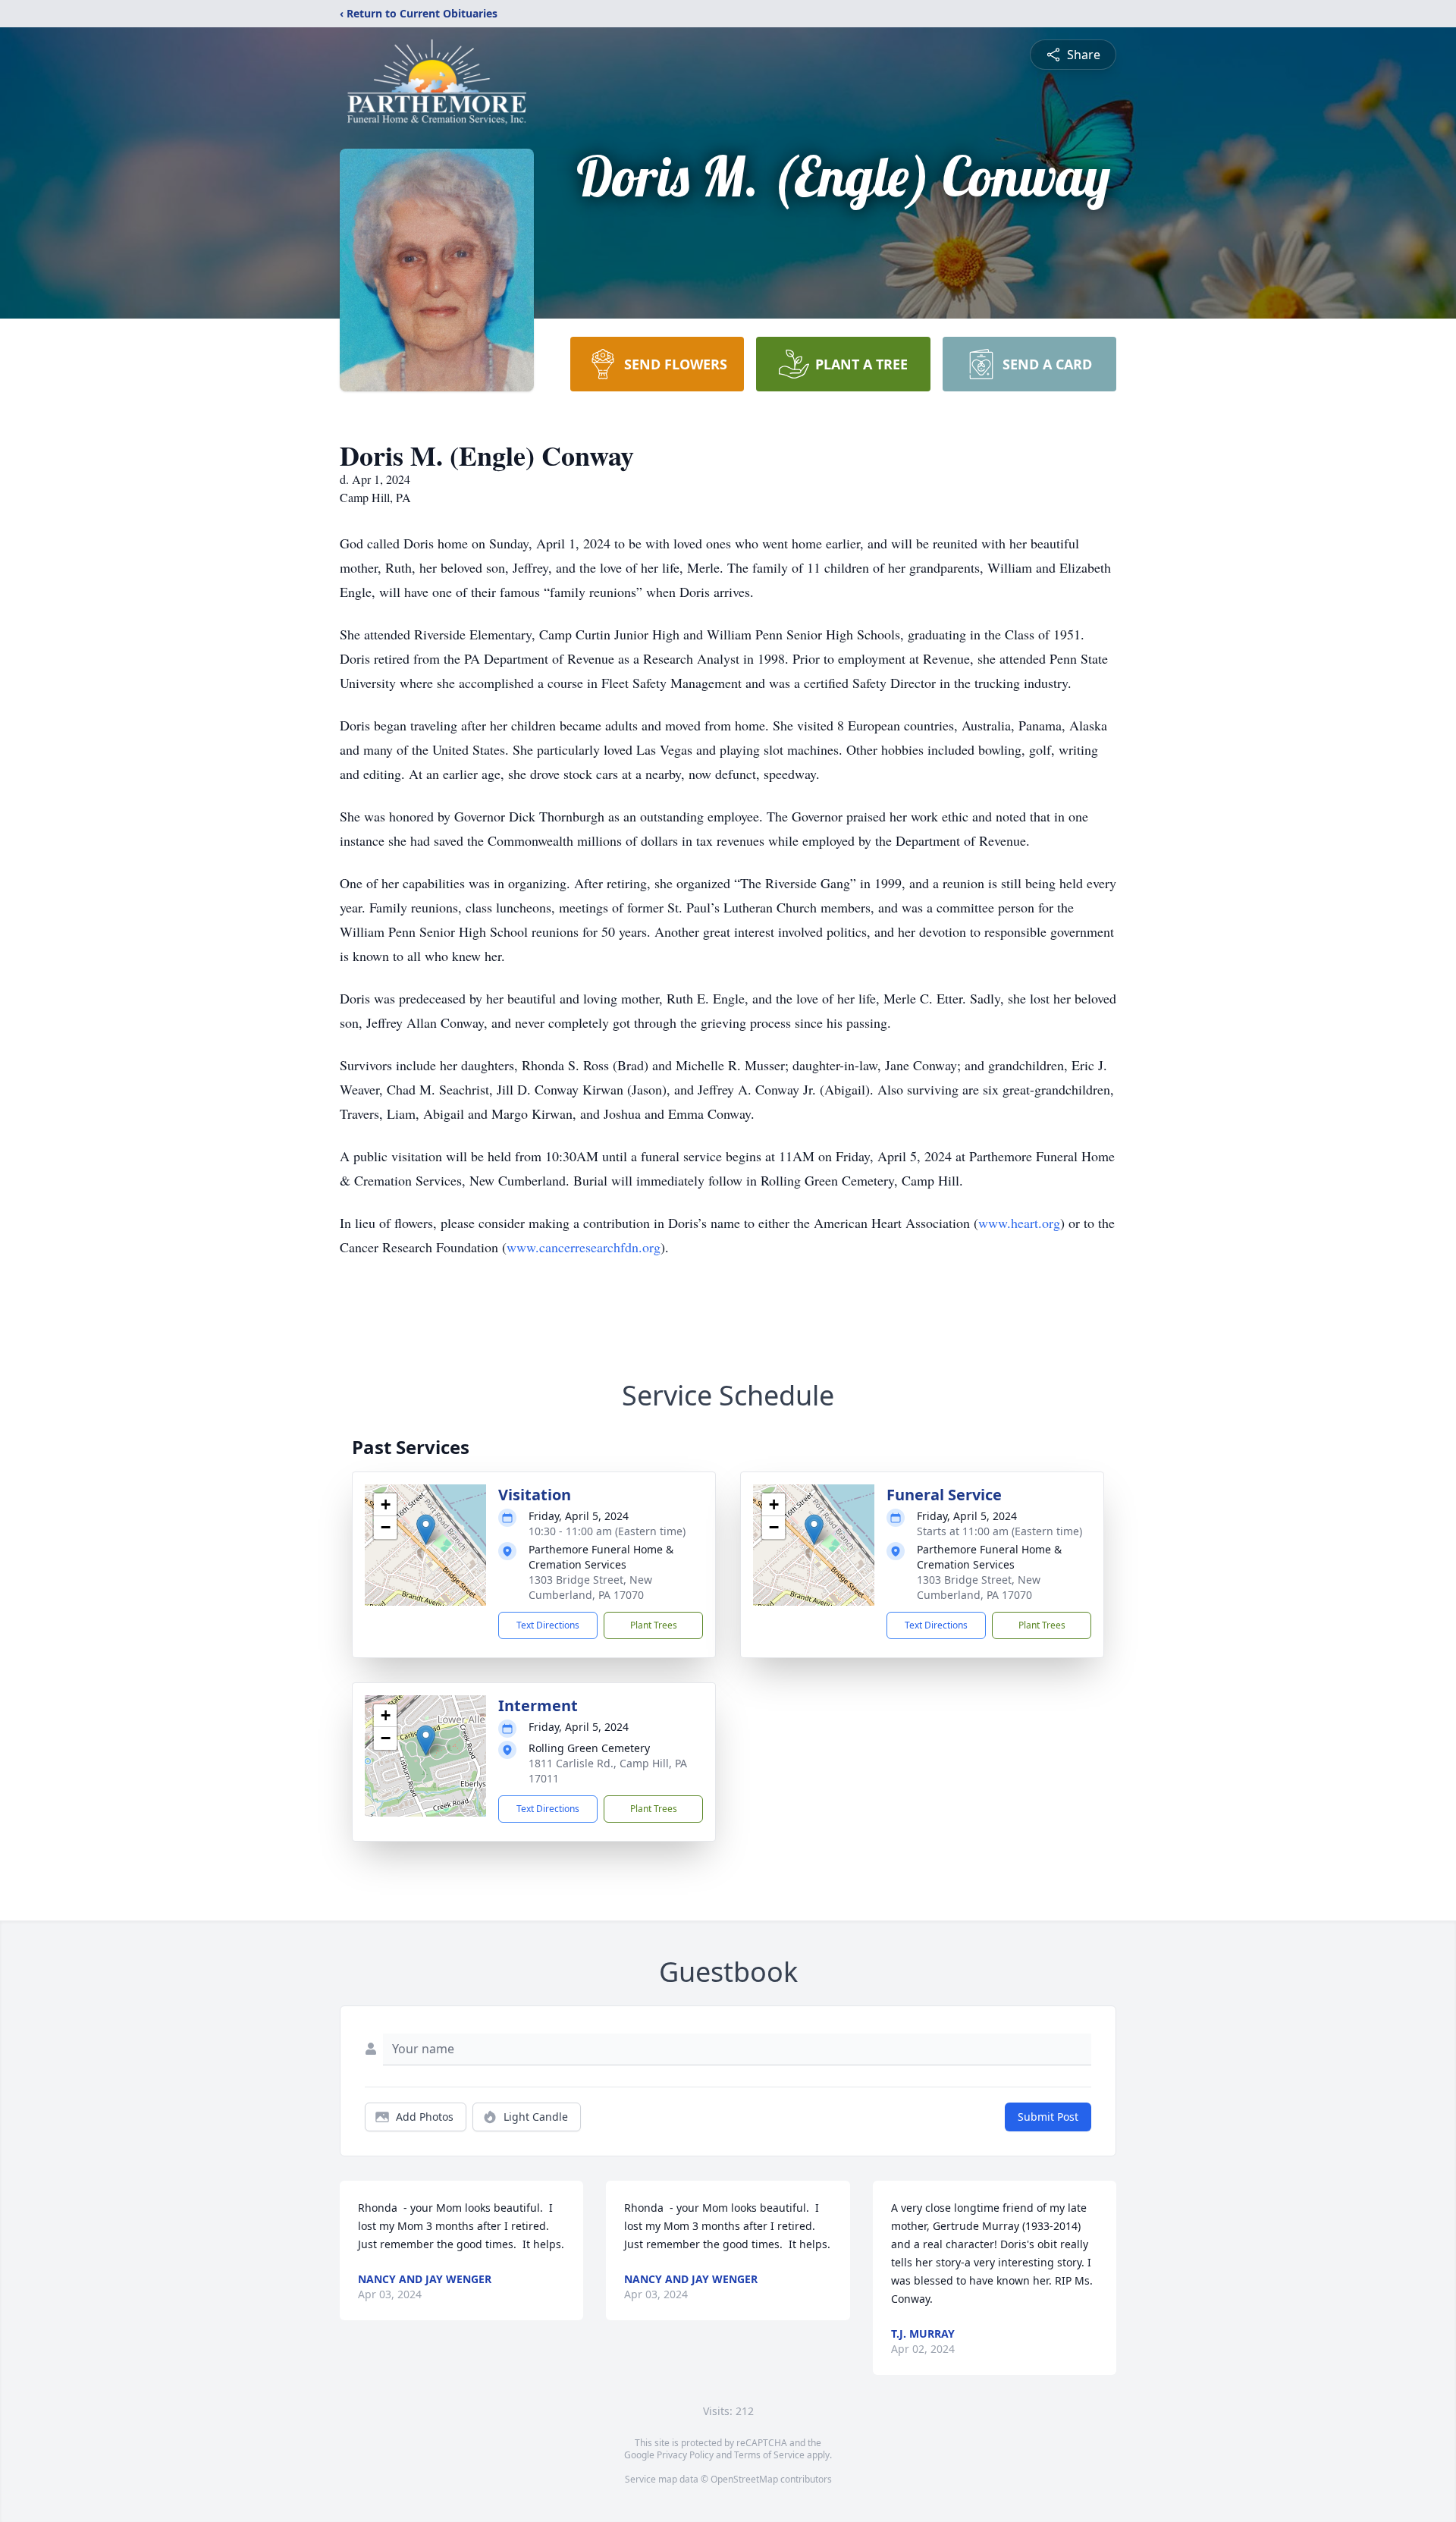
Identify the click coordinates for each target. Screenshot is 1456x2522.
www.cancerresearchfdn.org (584, 1247)
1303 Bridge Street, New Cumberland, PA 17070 (590, 1587)
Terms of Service (769, 2455)
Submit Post (1048, 2117)
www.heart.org (1019, 1223)
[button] (426, 1530)
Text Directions (548, 1625)
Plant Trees (654, 1625)
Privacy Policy (685, 2455)
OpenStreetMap (744, 2479)
